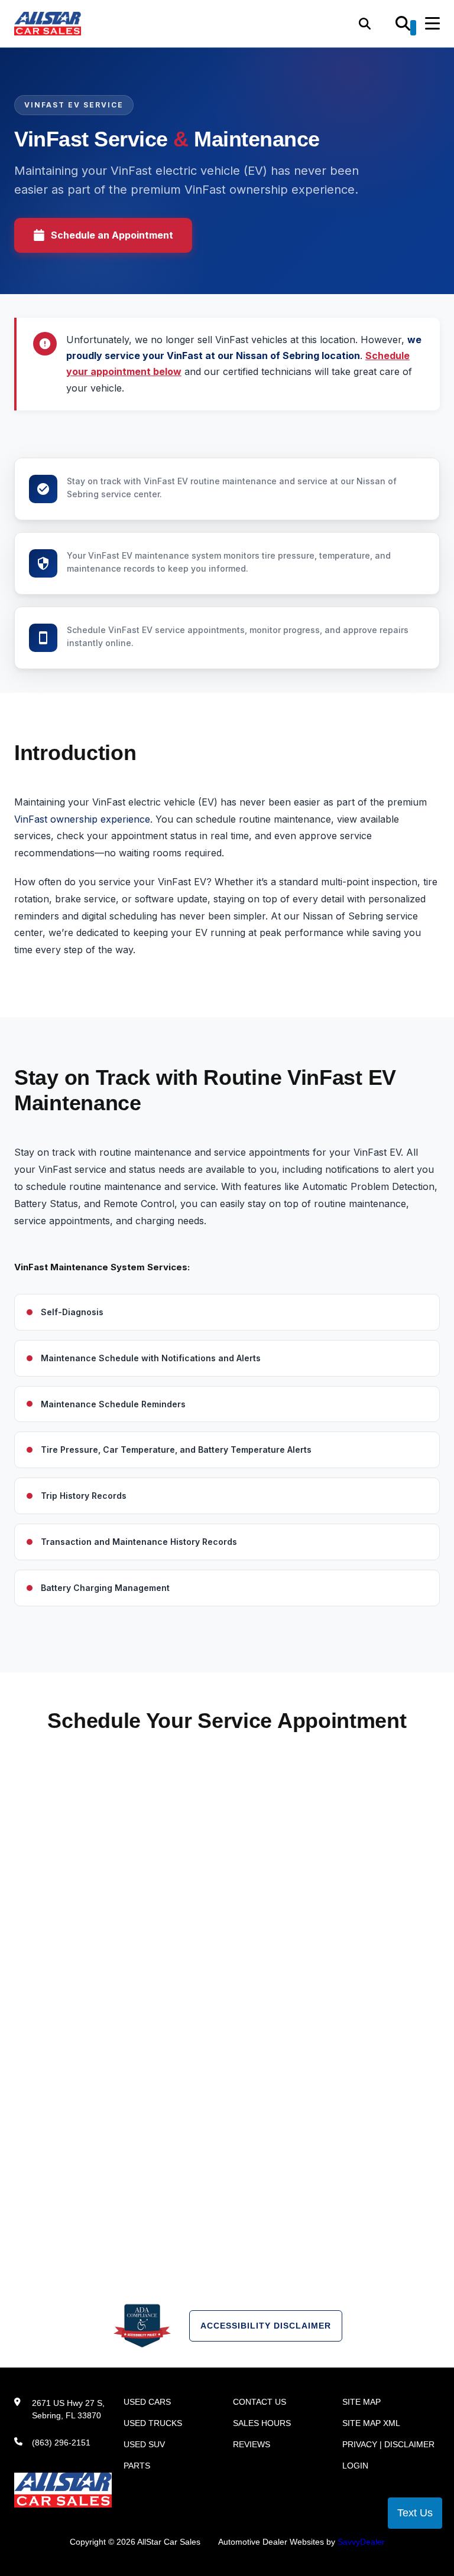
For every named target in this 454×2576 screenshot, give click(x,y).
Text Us (415, 2513)
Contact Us (260, 2402)
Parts (137, 2466)
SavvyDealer (361, 2542)
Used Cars (147, 2402)
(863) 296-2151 (61, 2443)
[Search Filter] (406, 28)
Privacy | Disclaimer (388, 2444)
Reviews (252, 2444)
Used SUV (144, 2444)
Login (355, 2466)
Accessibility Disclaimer (266, 2326)
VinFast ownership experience (82, 819)
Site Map (361, 2402)
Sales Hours (262, 2423)
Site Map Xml (371, 2423)
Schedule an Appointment (112, 235)
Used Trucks (153, 2423)
